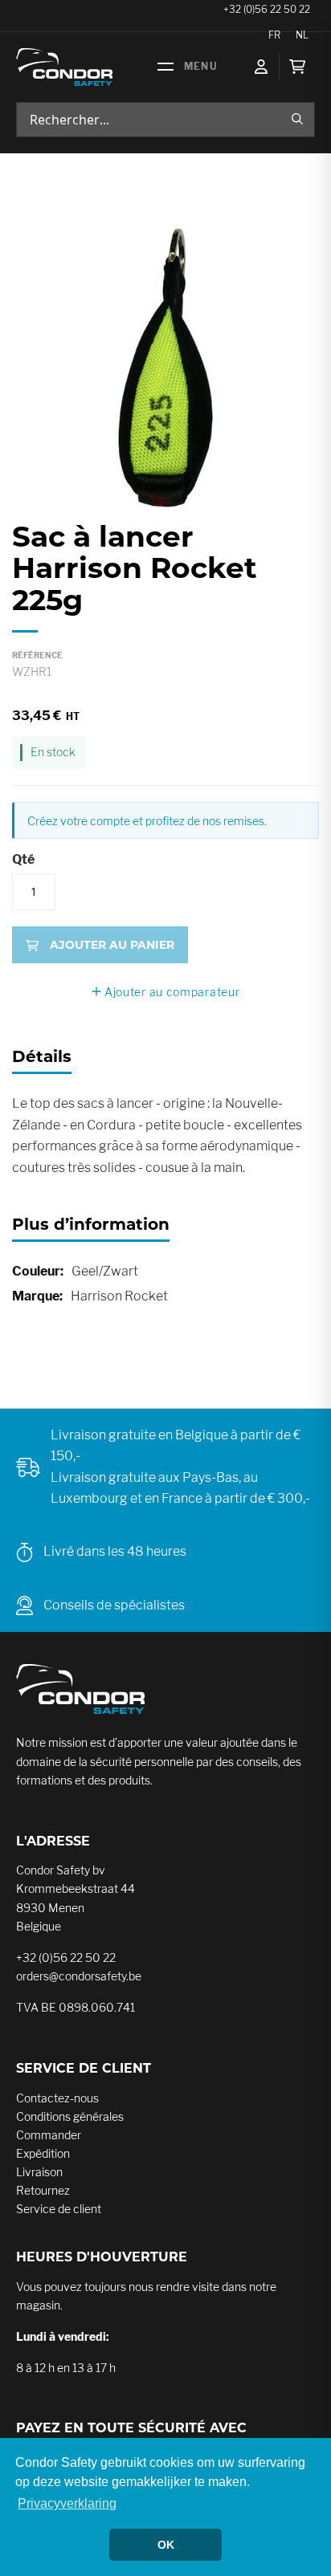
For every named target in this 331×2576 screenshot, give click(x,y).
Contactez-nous (57, 2098)
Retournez (43, 2190)
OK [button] (166, 2545)
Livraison (39, 2172)
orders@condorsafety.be (79, 1976)
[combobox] (165, 120)
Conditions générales (70, 2116)
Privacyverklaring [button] (67, 2503)
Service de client (59, 2209)
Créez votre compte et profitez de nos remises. (147, 821)
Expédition (43, 2153)
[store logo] (64, 67)
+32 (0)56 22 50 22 (66, 1957)
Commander (49, 2135)
